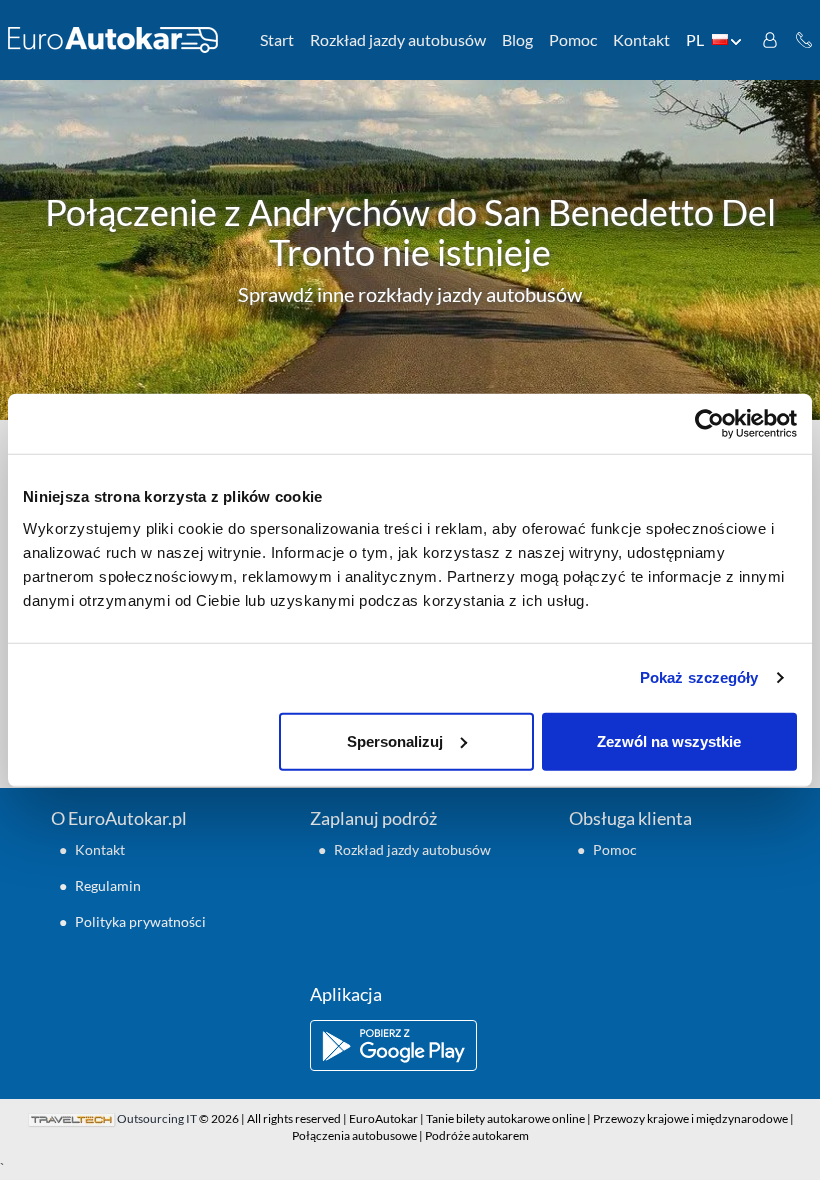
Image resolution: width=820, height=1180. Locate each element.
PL (695, 39)
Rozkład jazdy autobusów (398, 39)
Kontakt (641, 39)
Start (277, 39)
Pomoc (573, 39)
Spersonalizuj (395, 740)
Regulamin (108, 885)
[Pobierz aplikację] (410, 1045)
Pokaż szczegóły (699, 677)
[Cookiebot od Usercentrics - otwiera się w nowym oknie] (709, 424)
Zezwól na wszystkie (669, 740)
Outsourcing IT (157, 1118)
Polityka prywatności (140, 921)
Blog (517, 39)
